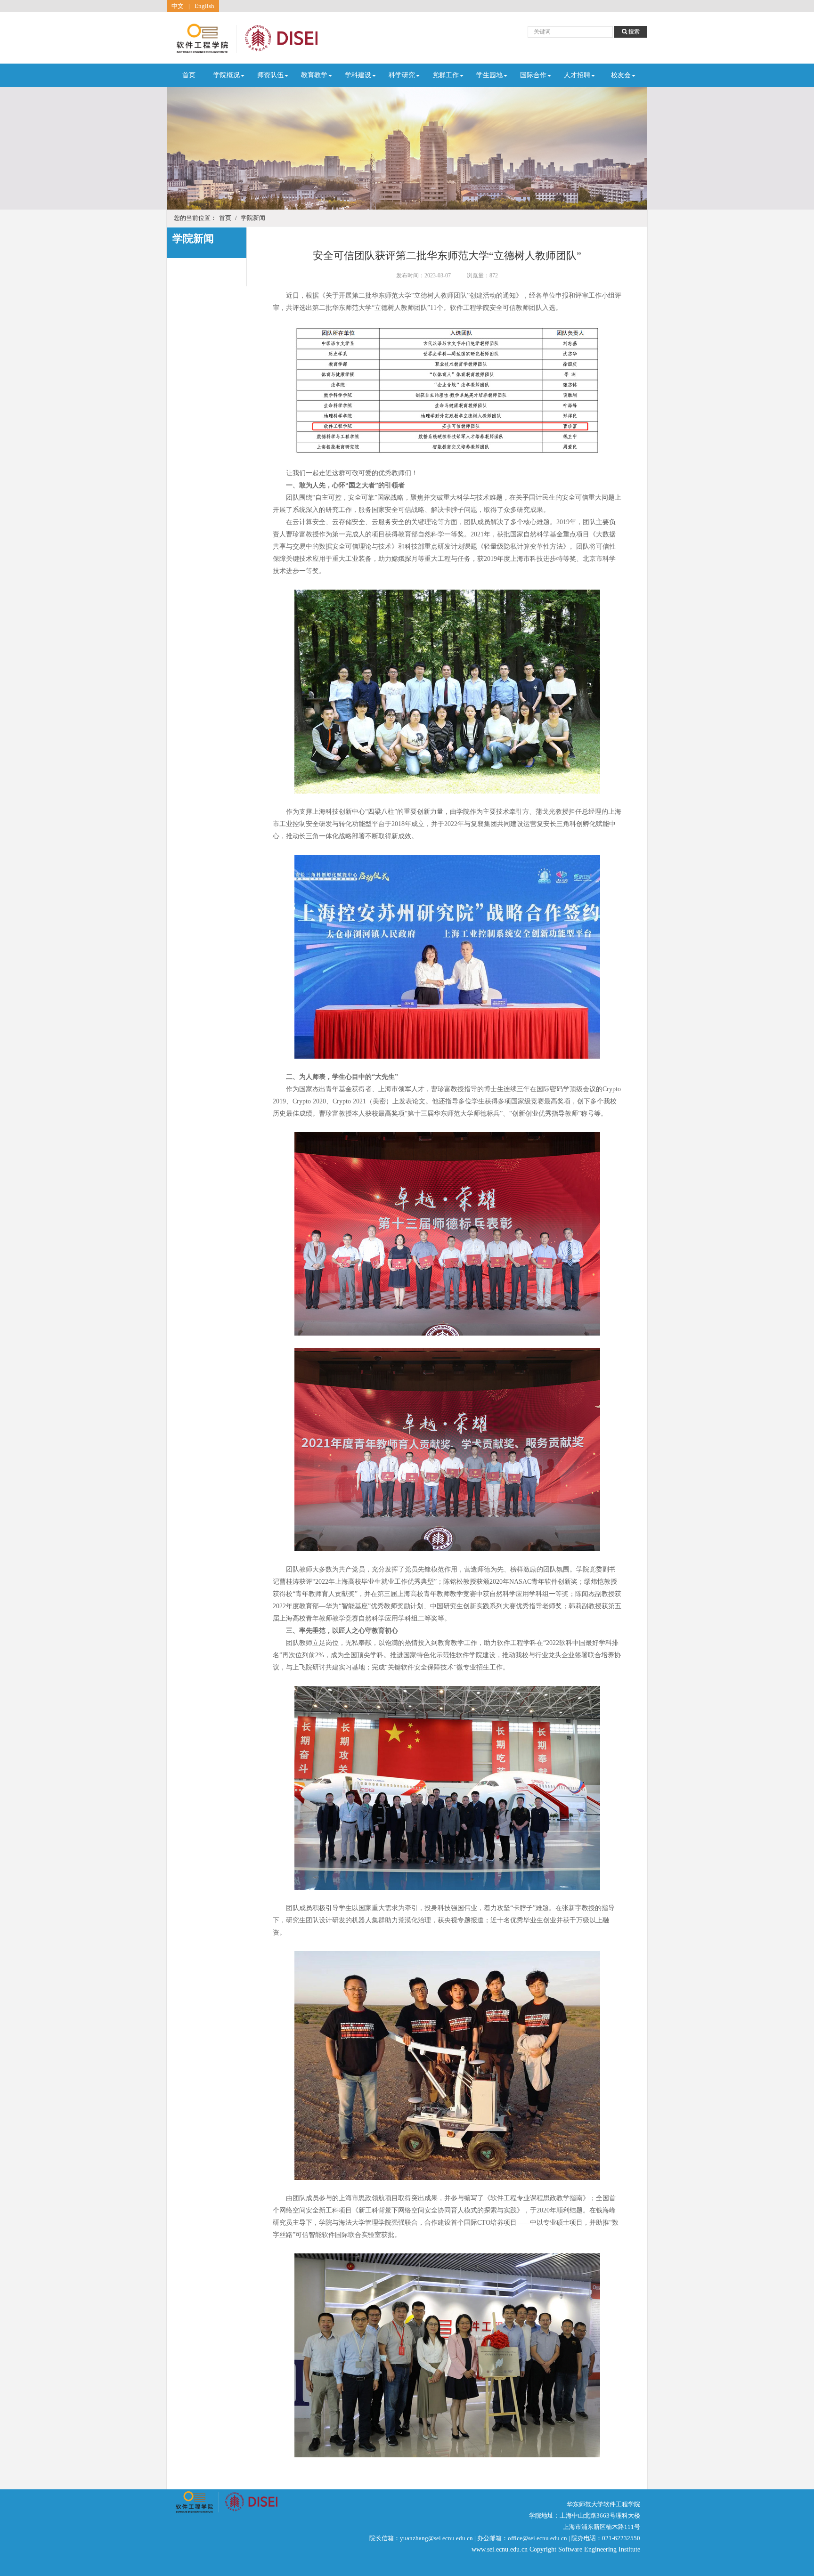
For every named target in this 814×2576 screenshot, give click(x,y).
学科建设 (358, 75)
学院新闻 (253, 218)
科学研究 (402, 75)
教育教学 (314, 75)
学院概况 (227, 75)
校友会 (621, 75)
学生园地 (489, 75)
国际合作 (533, 75)
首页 (189, 75)
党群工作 (446, 75)
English (204, 6)
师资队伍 (270, 75)
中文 (178, 6)
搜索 (633, 32)
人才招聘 (577, 75)
